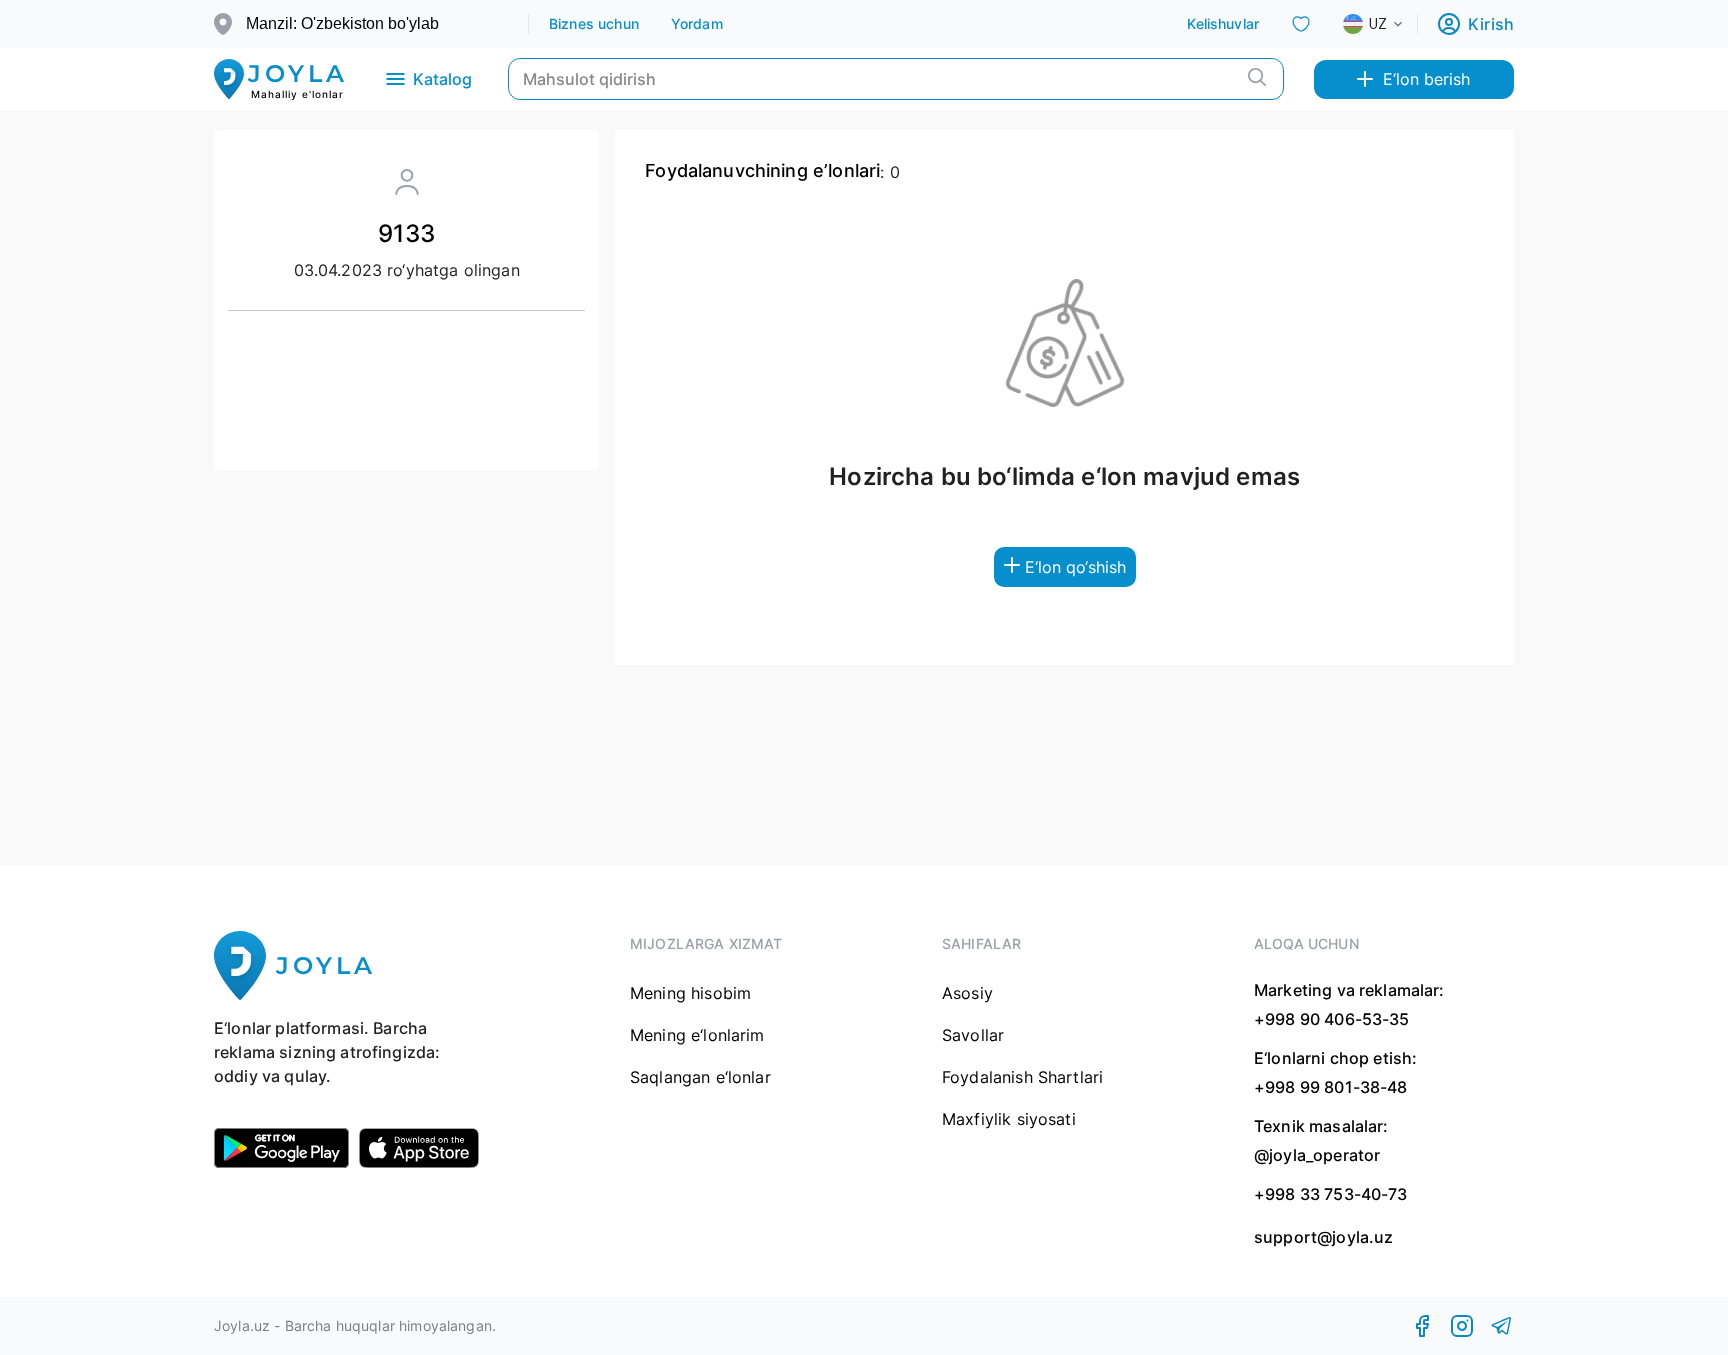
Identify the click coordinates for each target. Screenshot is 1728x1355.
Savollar (973, 1035)
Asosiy (967, 993)
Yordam (697, 23)
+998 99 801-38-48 (1331, 1087)
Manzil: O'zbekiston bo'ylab (342, 23)
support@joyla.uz (1323, 1237)
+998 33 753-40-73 (1331, 1194)
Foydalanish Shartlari (1022, 1077)
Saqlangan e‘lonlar (700, 1077)
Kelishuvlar (1223, 23)
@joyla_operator (1317, 1155)
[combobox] (1389, 24)
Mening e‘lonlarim (697, 1035)
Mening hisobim (690, 993)
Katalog (442, 79)
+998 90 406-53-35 (1332, 1019)
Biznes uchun (594, 23)
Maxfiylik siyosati (1009, 1119)
